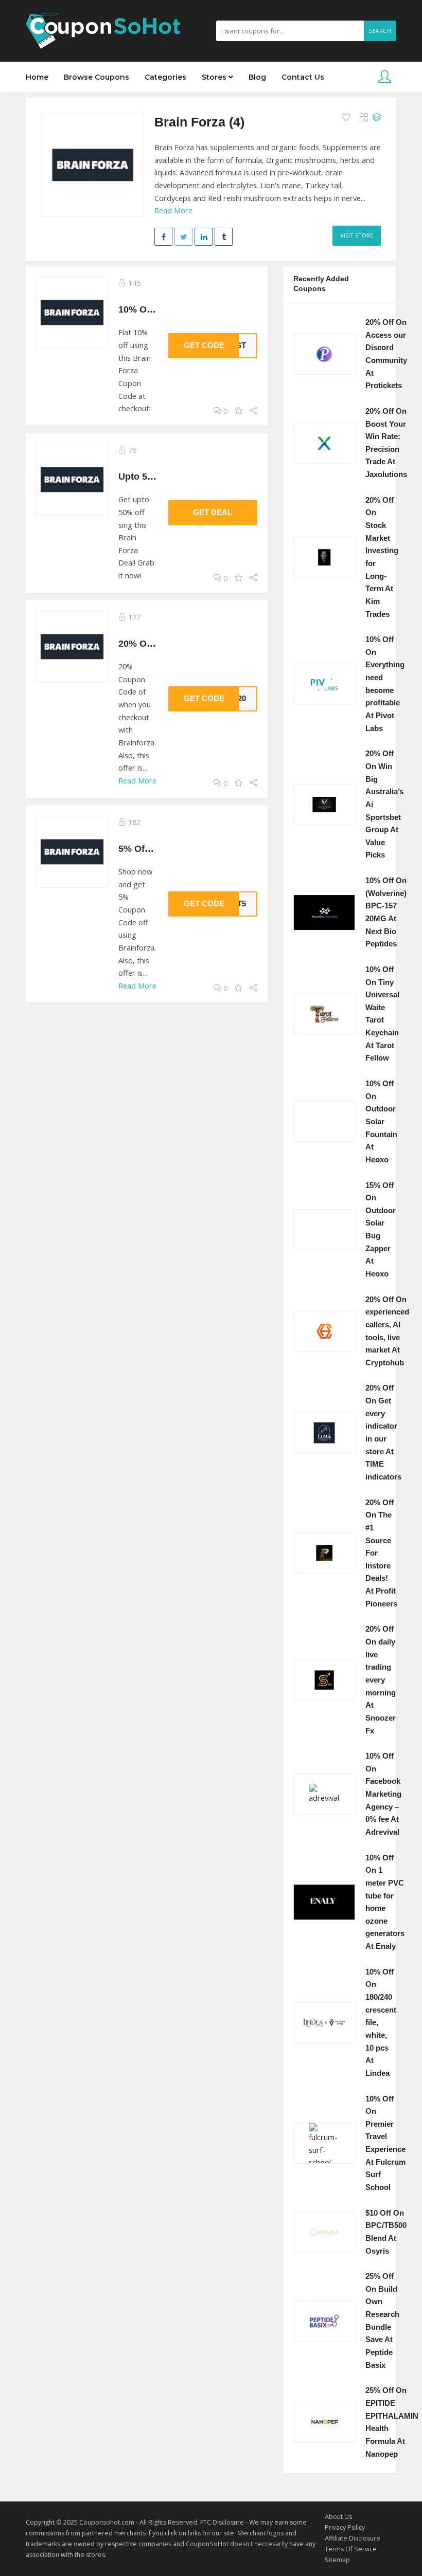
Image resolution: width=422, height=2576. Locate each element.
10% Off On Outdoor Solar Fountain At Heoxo (381, 1122)
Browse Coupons (96, 77)
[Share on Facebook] (163, 237)
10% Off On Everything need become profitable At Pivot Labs (385, 684)
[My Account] (385, 77)
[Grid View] (364, 118)
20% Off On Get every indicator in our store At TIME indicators (383, 1432)
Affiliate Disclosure (353, 2538)
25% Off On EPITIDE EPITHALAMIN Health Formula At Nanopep (392, 2422)
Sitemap (337, 2560)
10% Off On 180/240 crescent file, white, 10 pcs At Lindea (381, 2023)
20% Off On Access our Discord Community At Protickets (386, 354)
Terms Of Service (351, 2549)
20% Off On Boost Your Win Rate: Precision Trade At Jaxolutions (386, 443)
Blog (257, 77)
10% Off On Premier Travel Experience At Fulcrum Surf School (385, 2143)
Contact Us (303, 77)
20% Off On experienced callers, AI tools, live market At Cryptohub (387, 1331)
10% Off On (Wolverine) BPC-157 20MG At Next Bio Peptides (386, 912)
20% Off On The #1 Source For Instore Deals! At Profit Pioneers (381, 1553)
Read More (173, 211)
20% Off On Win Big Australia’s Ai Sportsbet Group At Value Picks (384, 804)
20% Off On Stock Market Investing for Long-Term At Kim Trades (382, 557)
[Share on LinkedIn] (204, 237)
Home (37, 77)
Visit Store (357, 235)
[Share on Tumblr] (224, 237)
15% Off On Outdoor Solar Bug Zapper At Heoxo (381, 1230)
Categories (165, 77)
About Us (338, 2517)
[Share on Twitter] (183, 237)
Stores (215, 77)
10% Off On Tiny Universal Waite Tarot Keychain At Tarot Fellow (382, 1014)
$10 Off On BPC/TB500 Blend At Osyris (386, 2232)
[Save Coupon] (239, 411)
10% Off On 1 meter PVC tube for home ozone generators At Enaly (385, 1902)
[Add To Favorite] (347, 118)
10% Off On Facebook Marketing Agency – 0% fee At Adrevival (383, 1794)
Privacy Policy (345, 2527)
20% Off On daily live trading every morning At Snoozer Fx (381, 1680)
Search (380, 31)
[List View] (377, 118)
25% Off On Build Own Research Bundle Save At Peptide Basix (382, 2321)
